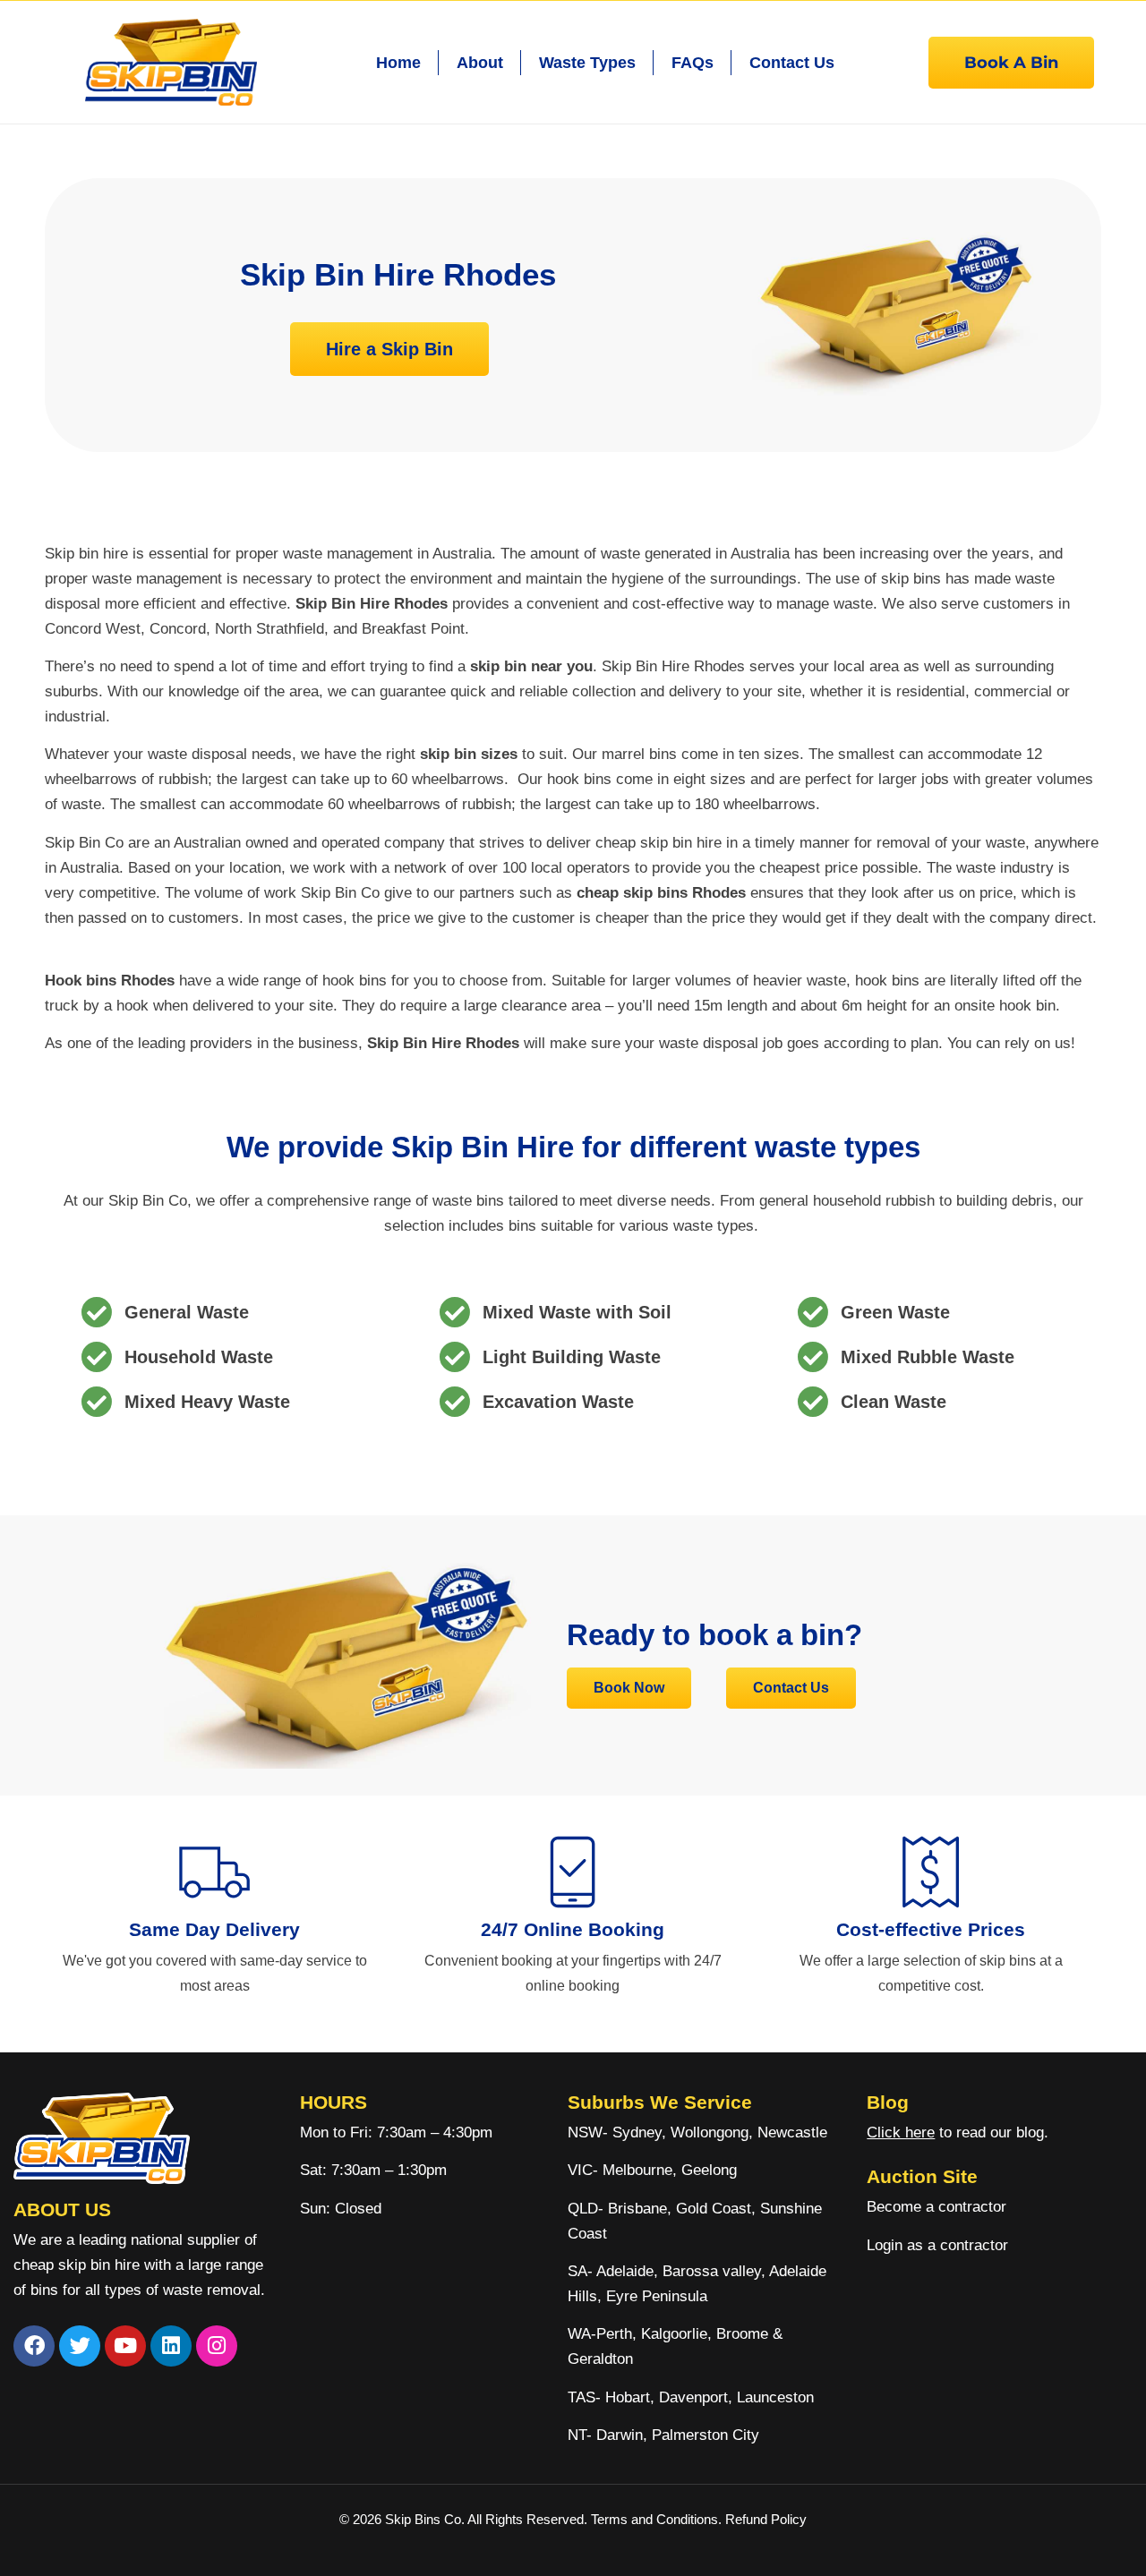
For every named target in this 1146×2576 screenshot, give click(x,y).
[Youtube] (125, 2346)
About (480, 63)
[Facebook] (34, 2346)
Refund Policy (766, 2519)
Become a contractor (936, 2207)
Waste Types (587, 63)
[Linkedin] (171, 2346)
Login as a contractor (937, 2245)
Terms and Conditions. (658, 2519)
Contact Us (792, 63)
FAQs (693, 63)
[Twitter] (80, 2346)
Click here (901, 2132)
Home (398, 63)
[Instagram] (217, 2346)
